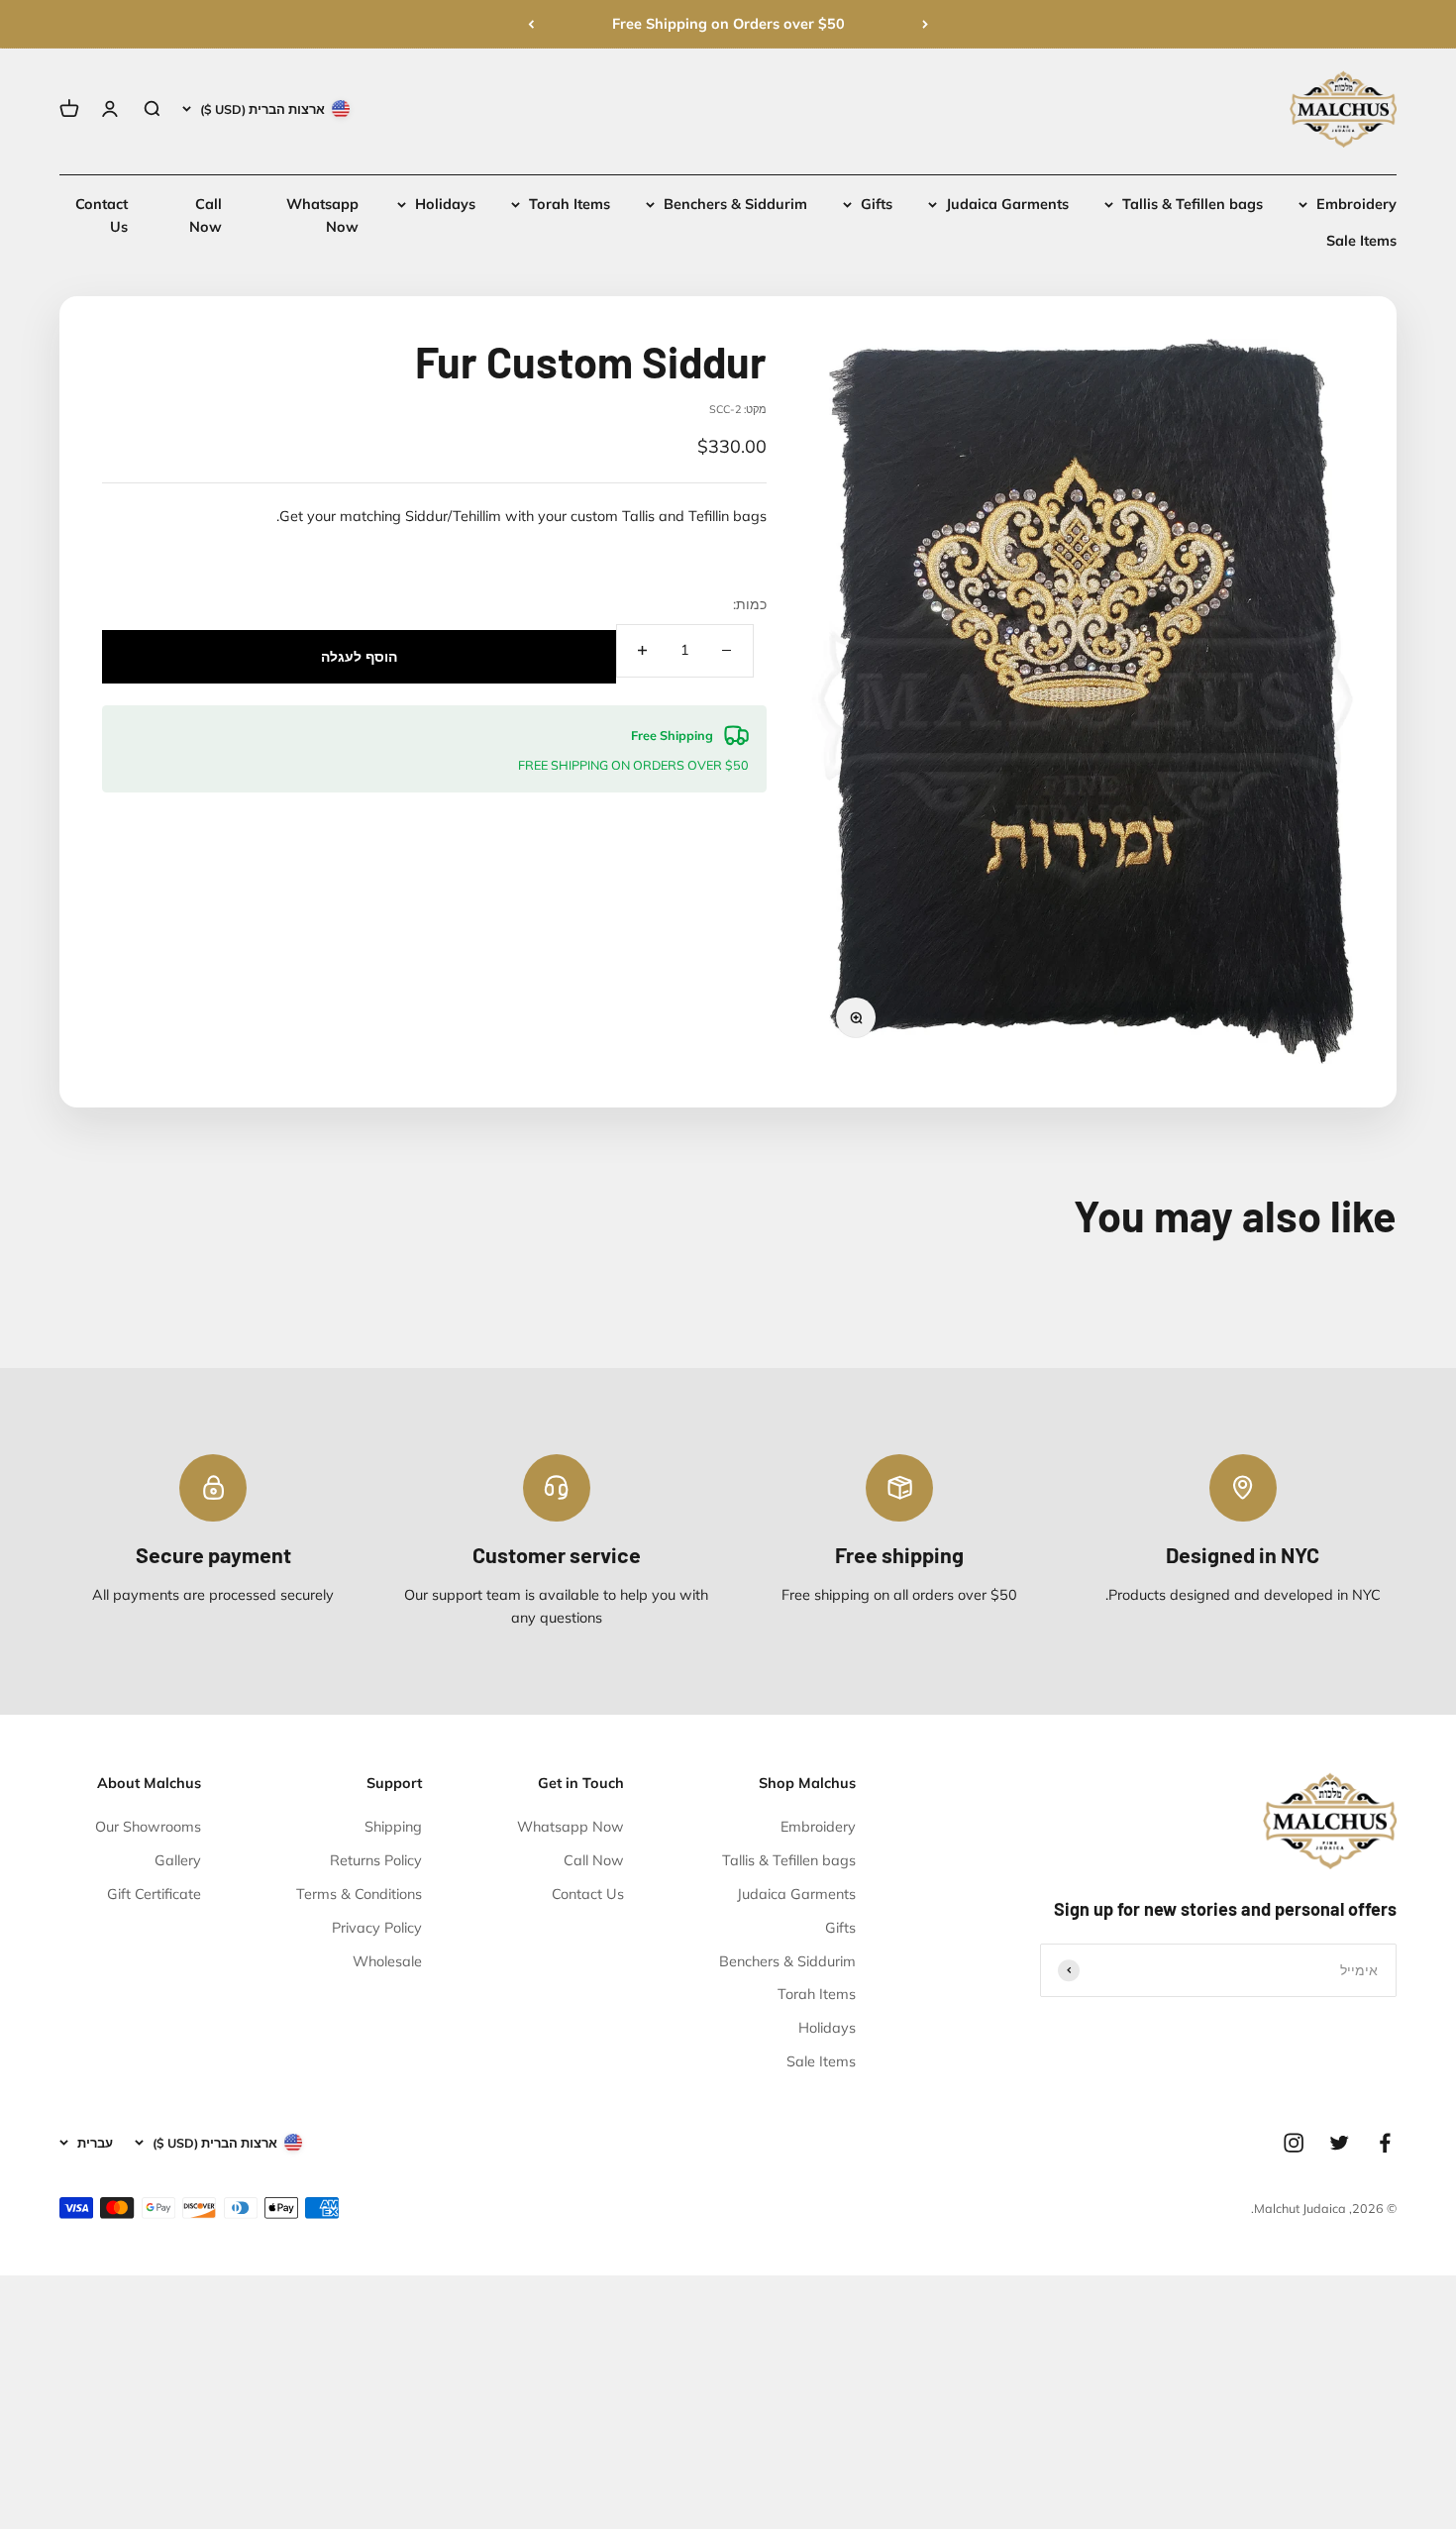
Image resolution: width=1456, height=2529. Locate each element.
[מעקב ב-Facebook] (1385, 2143)
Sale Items (1361, 242)
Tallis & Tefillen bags (1193, 204)
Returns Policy (376, 1860)
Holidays (445, 204)
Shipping (393, 1827)
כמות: (750, 604)
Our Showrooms (148, 1827)
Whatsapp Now (571, 1827)
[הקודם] (925, 24)
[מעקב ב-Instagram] (1294, 2143)
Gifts (877, 204)
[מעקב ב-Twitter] (1339, 2143)
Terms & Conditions (359, 1894)
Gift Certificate (154, 1894)
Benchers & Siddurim (735, 204)
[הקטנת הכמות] (727, 650)
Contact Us (588, 1894)
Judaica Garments (1007, 204)
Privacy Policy (377, 1928)
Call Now (594, 1860)
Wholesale (387, 1961)
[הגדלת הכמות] (643, 650)
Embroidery (1356, 204)
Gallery (178, 1860)
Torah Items (570, 204)
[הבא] (531, 24)
